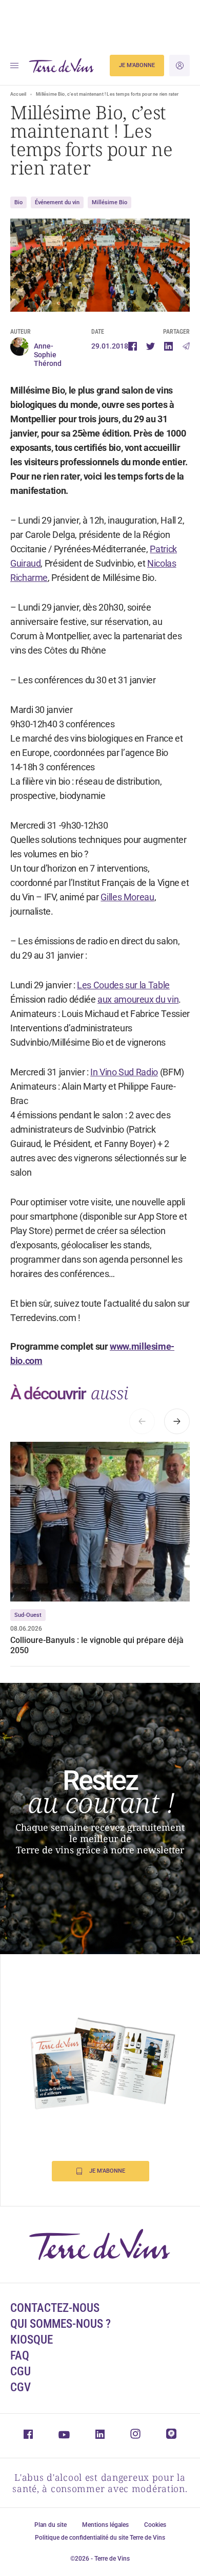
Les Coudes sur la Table (123, 985)
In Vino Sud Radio (124, 1072)
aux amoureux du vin (138, 999)
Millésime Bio (109, 202)
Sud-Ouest (28, 1615)
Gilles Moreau (127, 897)
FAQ (20, 2356)
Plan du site (51, 2525)
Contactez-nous (55, 2308)
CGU (21, 2372)
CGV (21, 2387)
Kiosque (32, 2340)
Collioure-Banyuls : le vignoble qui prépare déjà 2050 (97, 1645)
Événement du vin (57, 202)
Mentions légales (105, 2525)
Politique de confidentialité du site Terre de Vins (100, 2538)
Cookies (155, 2525)
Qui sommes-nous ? (61, 2324)
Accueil (18, 94)
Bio (18, 202)
